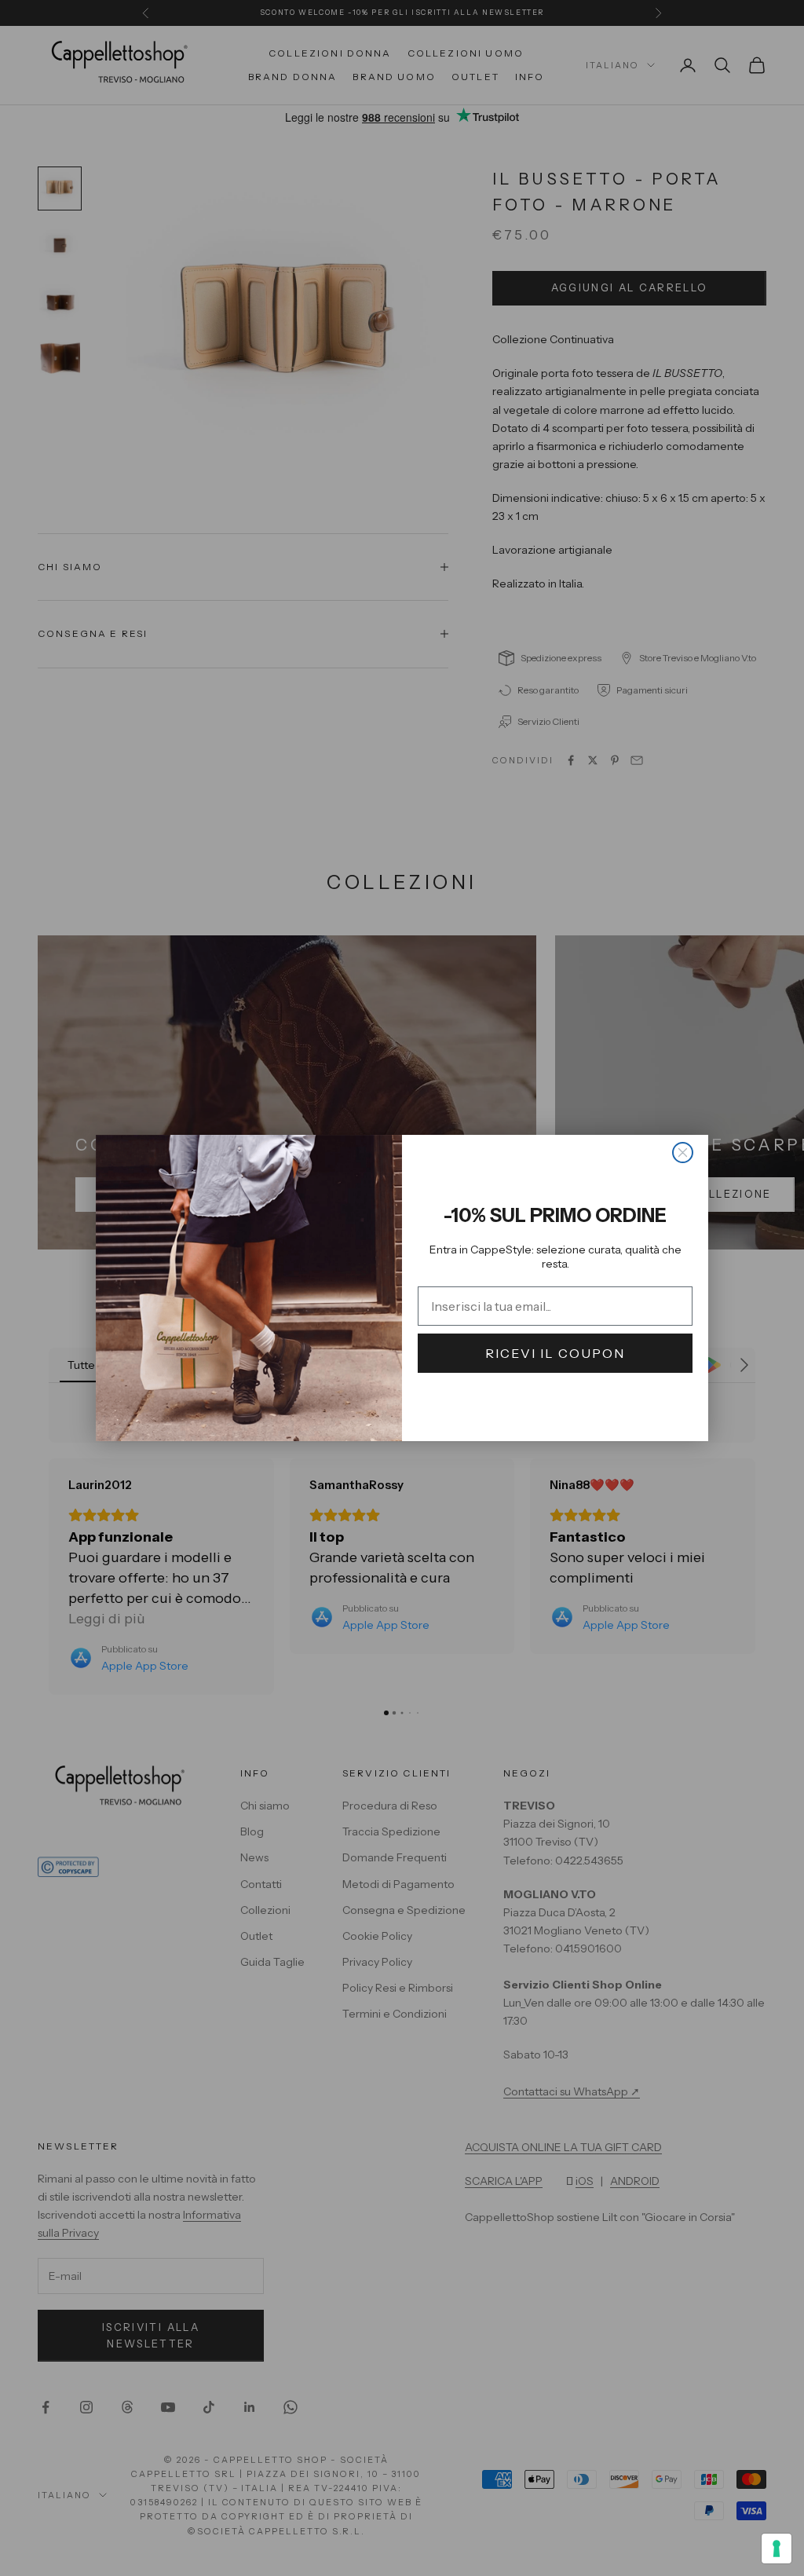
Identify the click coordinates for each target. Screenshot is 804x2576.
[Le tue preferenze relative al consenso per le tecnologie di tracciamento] (777, 2549)
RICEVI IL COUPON (555, 1353)
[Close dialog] (683, 1153)
